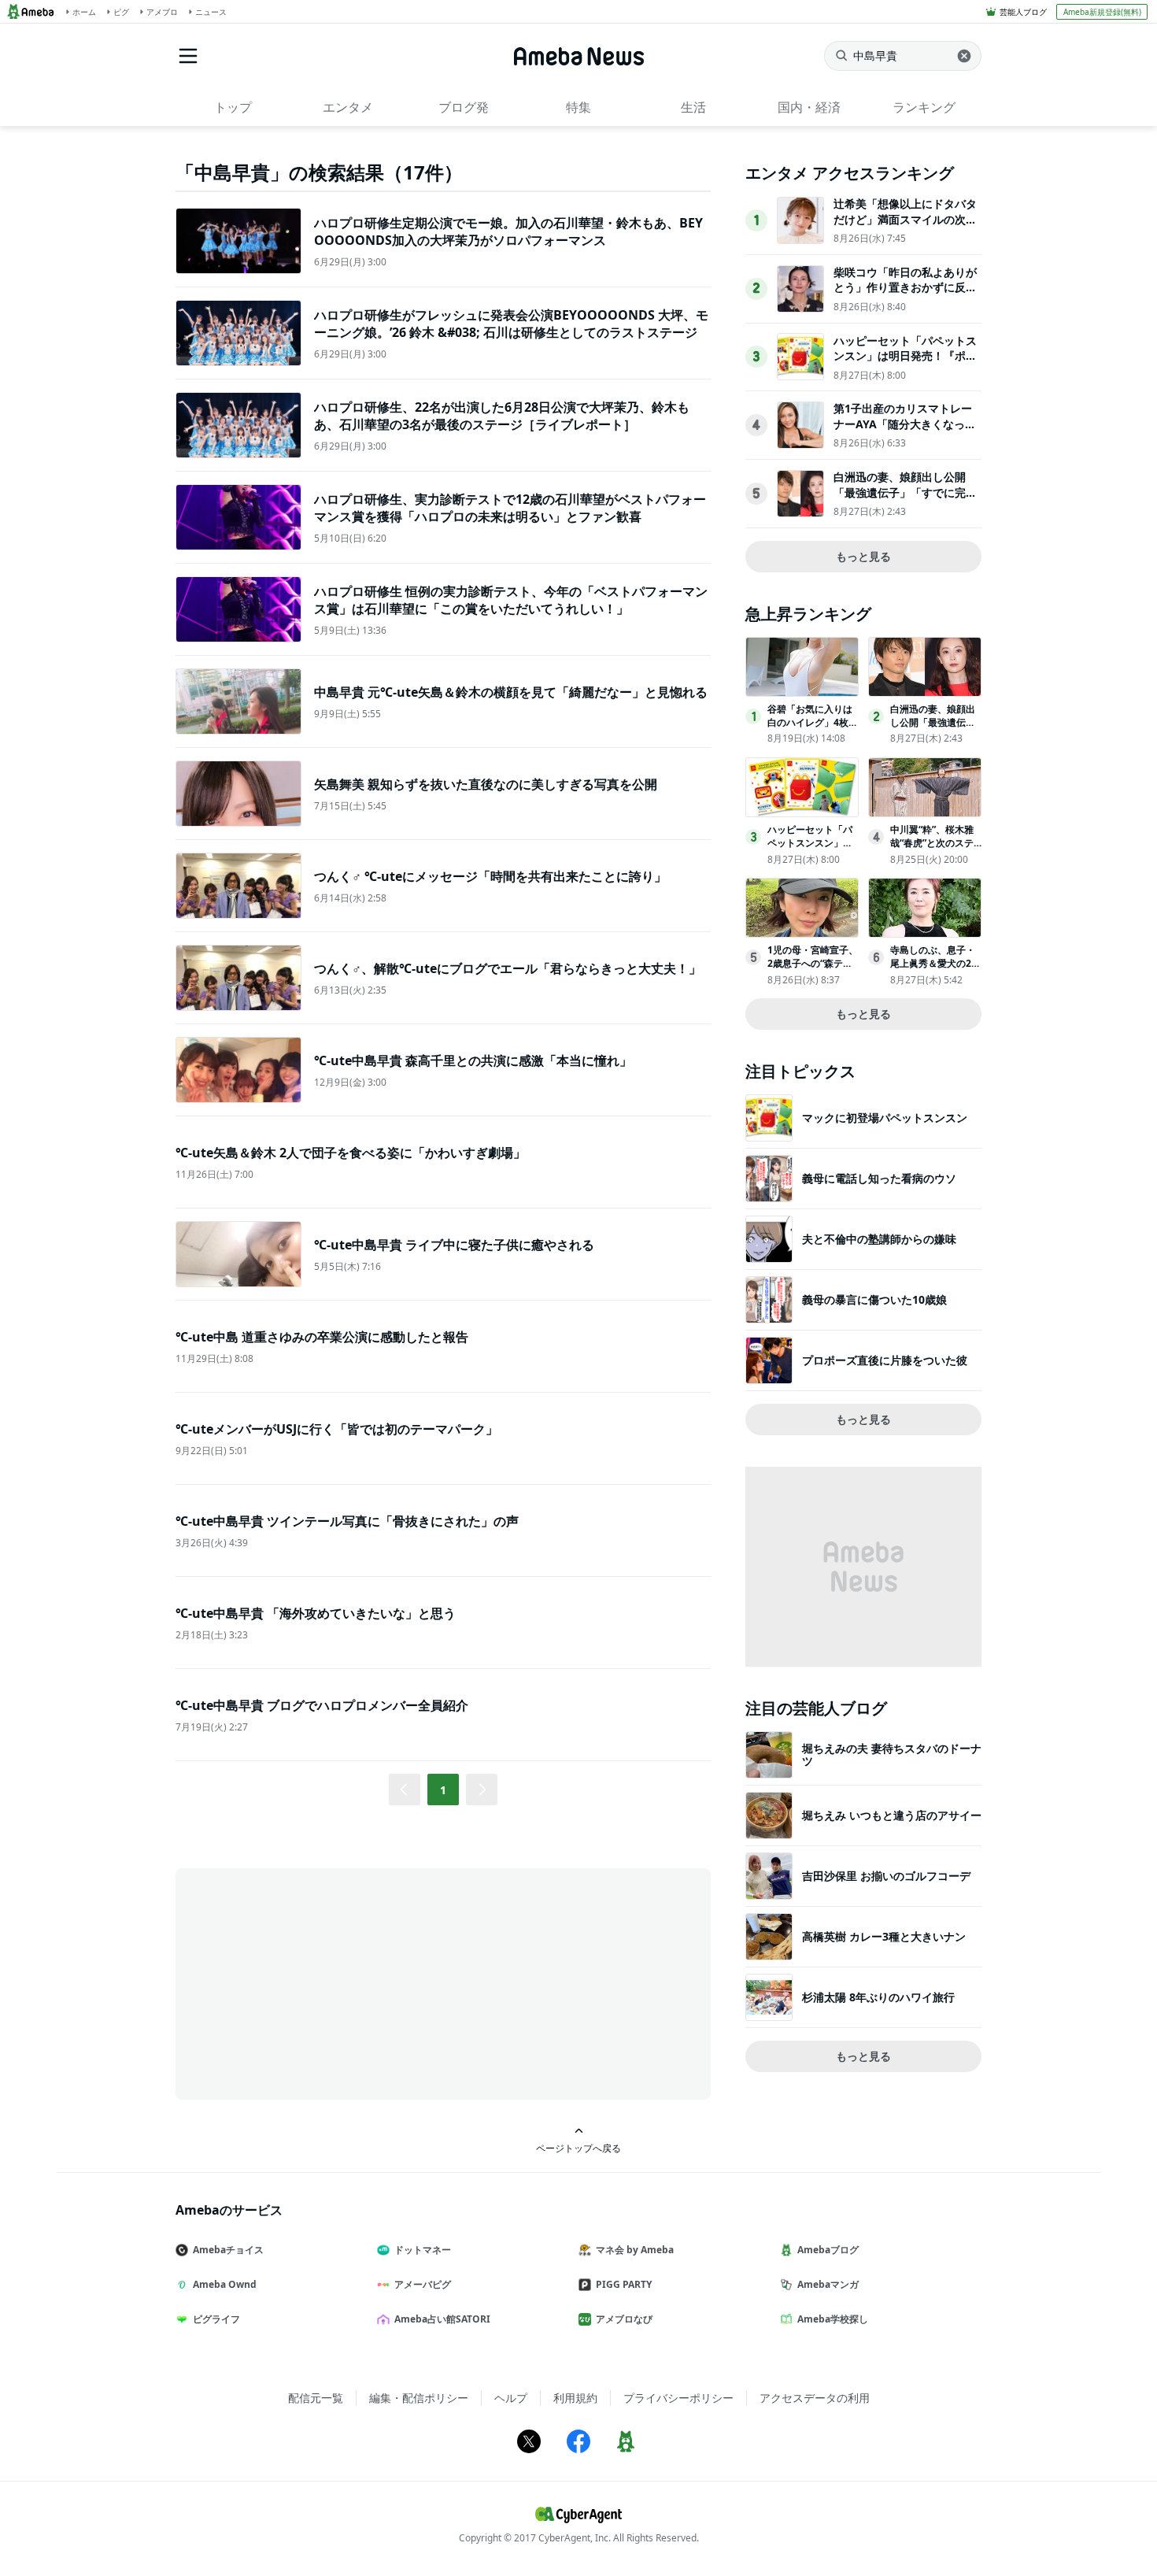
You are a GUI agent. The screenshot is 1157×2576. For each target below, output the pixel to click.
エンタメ (348, 107)
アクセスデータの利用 (815, 2398)
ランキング (924, 107)
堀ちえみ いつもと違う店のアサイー (892, 1815)
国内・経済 (809, 107)
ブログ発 (464, 107)
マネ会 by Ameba (635, 2250)
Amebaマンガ (828, 2284)
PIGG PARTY (624, 2284)
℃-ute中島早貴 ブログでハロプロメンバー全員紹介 (322, 1705)
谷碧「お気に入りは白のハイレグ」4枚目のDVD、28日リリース (813, 729)
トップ (233, 107)
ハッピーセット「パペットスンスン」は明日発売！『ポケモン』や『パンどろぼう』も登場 (905, 364)
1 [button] (443, 1790)
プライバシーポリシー (678, 2398)
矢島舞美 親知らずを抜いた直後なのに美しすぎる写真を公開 (486, 784)
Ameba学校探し (833, 2319)
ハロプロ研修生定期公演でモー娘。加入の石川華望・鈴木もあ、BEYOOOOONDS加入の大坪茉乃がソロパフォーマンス (508, 231)
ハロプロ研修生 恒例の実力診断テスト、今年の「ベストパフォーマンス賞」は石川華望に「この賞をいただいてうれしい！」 (511, 600)
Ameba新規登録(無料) (1102, 12)
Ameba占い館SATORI (442, 2319)
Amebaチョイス (228, 2250)
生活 (693, 107)
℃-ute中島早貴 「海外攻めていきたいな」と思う (316, 1613)
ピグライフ (216, 2319)
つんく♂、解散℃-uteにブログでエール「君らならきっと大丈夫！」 (508, 968)
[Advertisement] (317, 1982)
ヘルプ (511, 2398)
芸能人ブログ (1023, 12)
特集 (578, 107)
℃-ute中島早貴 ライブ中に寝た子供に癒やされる (454, 1245)
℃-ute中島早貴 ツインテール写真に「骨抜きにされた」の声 (347, 1521)
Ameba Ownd (225, 2284)
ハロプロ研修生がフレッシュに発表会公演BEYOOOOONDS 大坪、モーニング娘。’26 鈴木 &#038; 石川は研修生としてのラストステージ (511, 324)
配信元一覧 (316, 2398)
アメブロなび (624, 2319)
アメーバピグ (423, 2284)
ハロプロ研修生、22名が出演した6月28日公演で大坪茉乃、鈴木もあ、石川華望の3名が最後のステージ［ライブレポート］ (502, 416)
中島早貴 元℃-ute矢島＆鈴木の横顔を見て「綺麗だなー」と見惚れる (511, 692)
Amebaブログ (828, 2250)
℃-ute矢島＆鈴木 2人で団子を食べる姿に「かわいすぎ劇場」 (351, 1153)
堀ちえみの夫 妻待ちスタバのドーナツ (892, 1754)
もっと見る (863, 556)
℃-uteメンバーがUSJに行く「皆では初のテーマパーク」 (337, 1429)
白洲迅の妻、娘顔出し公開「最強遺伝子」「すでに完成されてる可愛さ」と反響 (905, 492)
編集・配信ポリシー (419, 2398)
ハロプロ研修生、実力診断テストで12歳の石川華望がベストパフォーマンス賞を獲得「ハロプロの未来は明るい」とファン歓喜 (510, 508)
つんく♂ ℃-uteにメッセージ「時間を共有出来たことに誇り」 (490, 876)
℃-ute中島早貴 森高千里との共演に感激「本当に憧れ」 (473, 1060)
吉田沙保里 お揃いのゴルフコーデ (886, 1876)
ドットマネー (423, 2250)
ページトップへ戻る (578, 2148)
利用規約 (575, 2398)
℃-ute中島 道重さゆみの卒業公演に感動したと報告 (322, 1337)
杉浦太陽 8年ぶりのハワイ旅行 (878, 1997)
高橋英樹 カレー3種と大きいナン (884, 1936)
